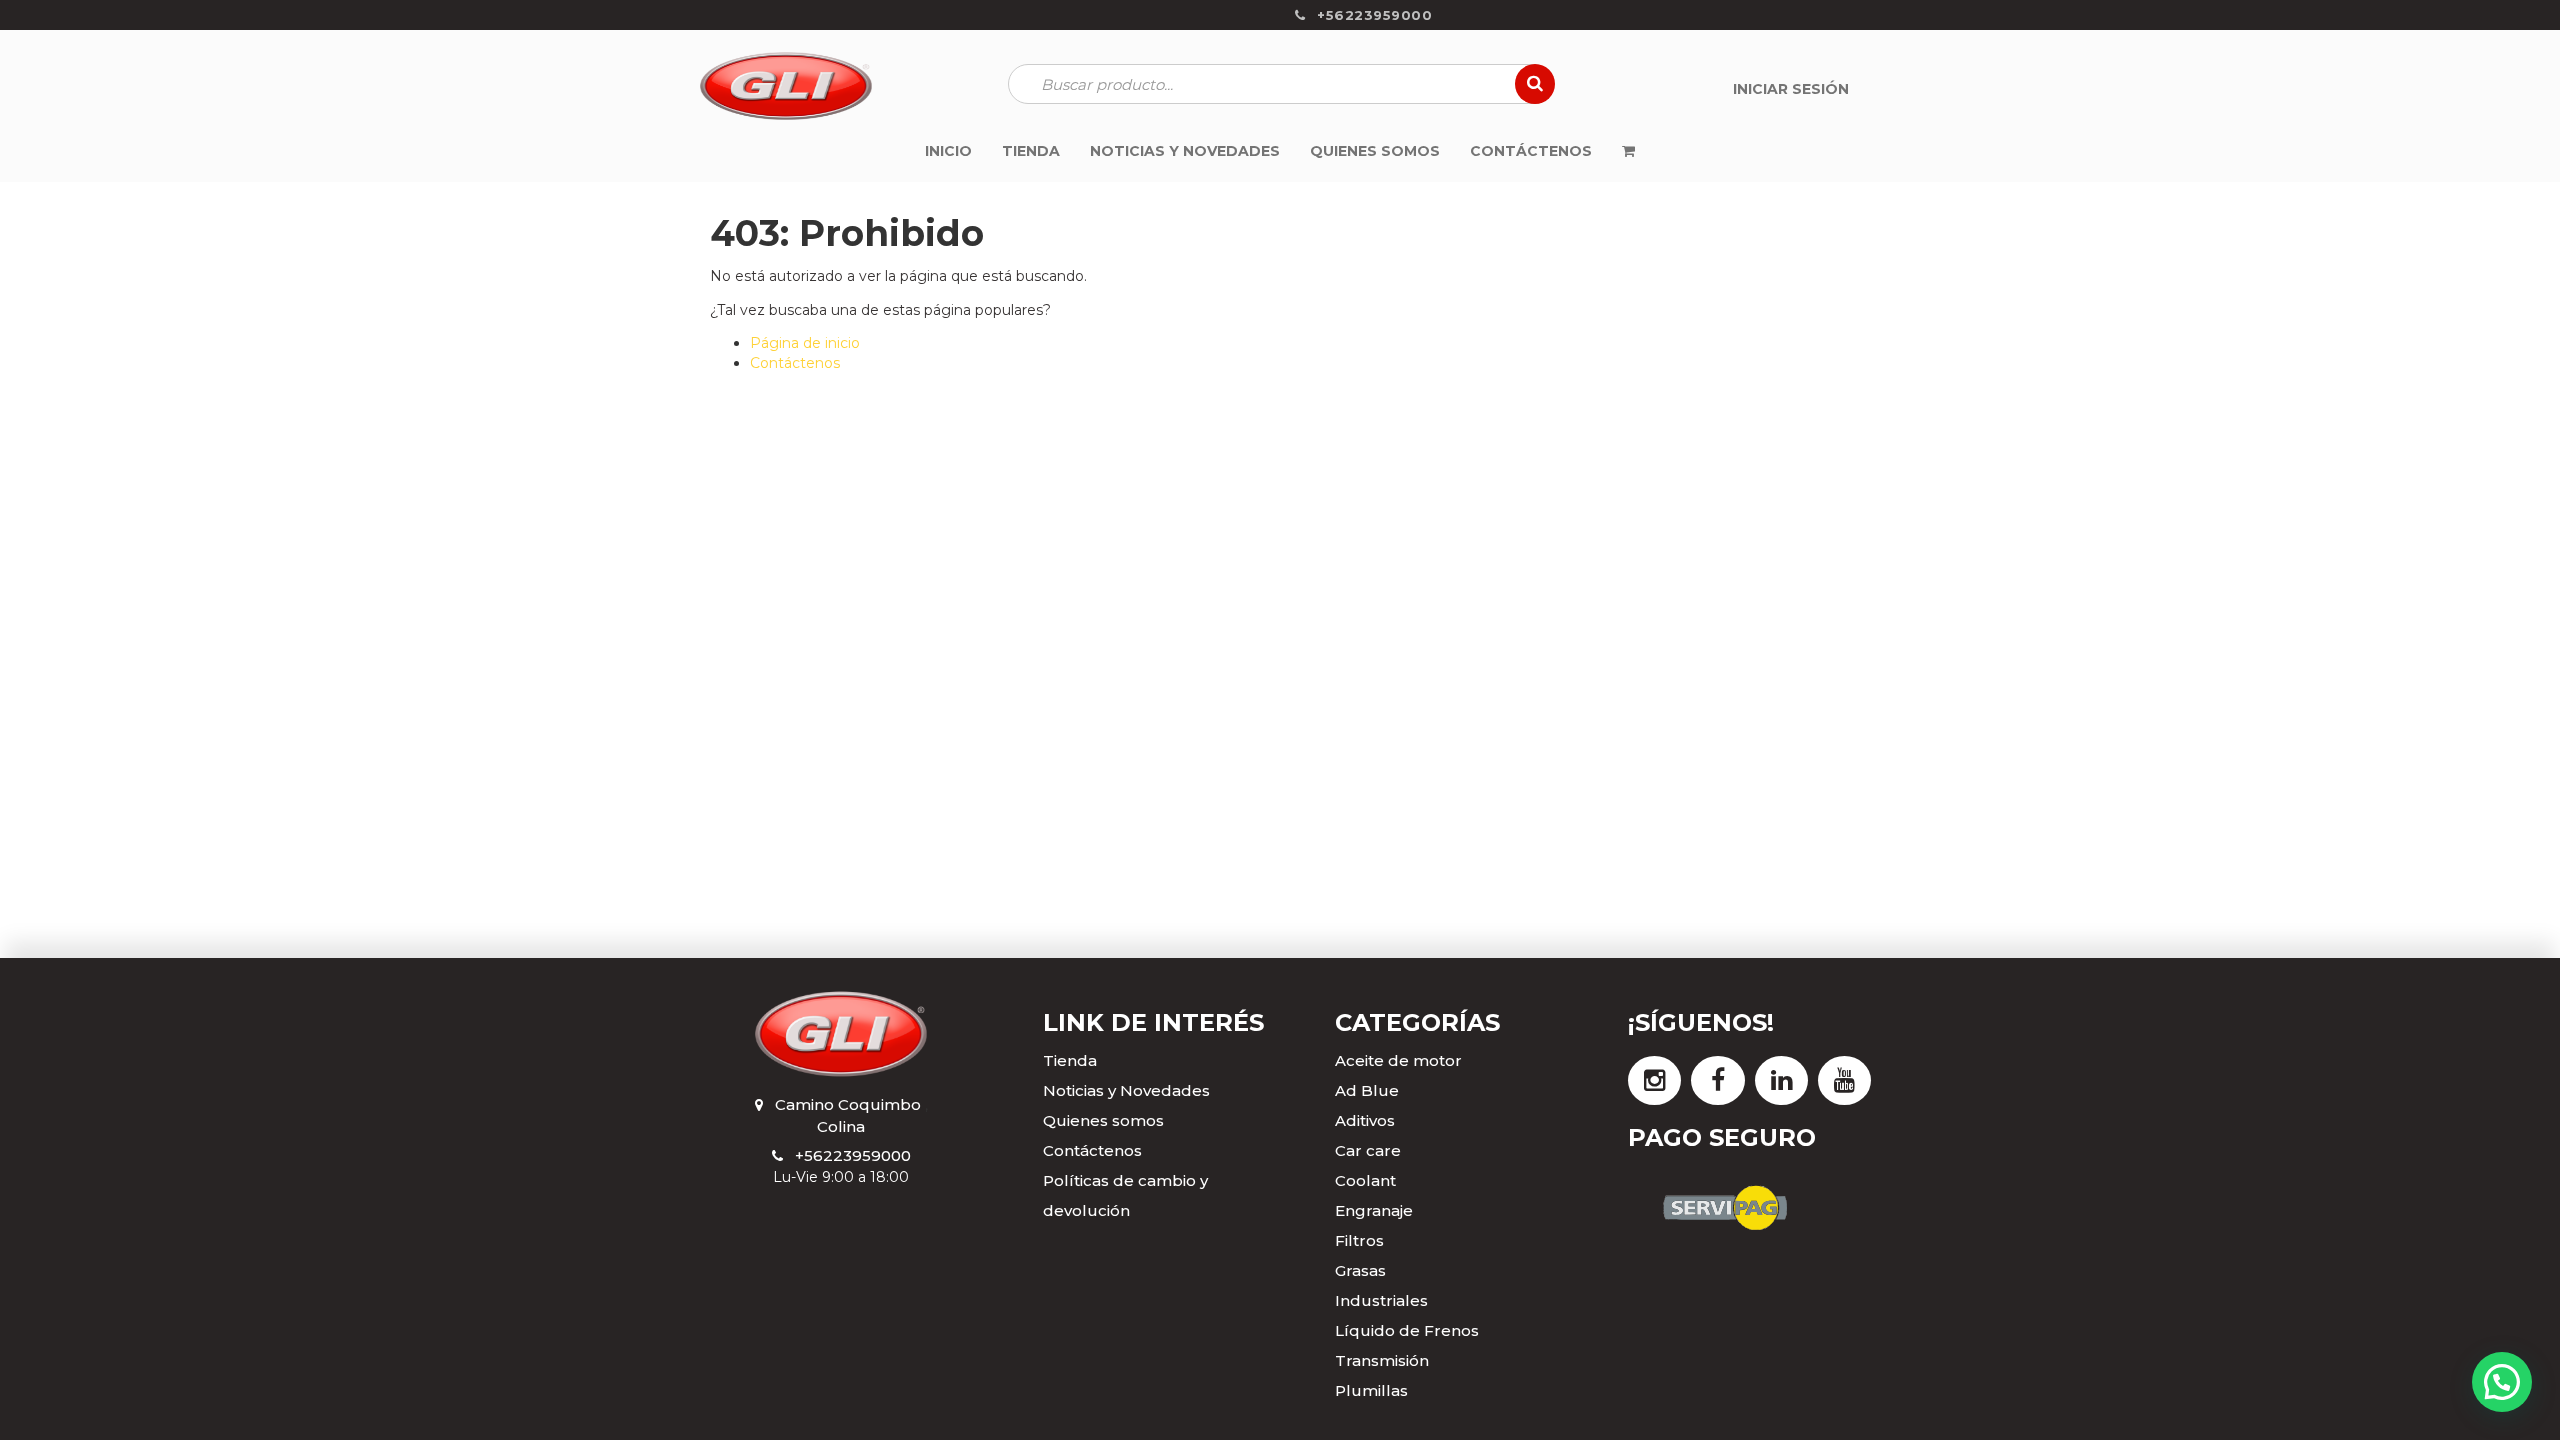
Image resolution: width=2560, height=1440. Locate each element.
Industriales (1381, 1300)
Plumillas (1371, 1390)
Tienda (1070, 1060)
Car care (1368, 1150)
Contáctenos (795, 363)
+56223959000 (853, 1155)
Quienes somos (1103, 1120)
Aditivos (1365, 1120)
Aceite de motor (1398, 1060)
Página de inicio (805, 343)
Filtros (1359, 1240)
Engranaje (1374, 1210)
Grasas (1360, 1270)
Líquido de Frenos (1407, 1330)
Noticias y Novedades (1126, 1090)
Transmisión (1382, 1360)
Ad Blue (1367, 1090)
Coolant (1365, 1180)
